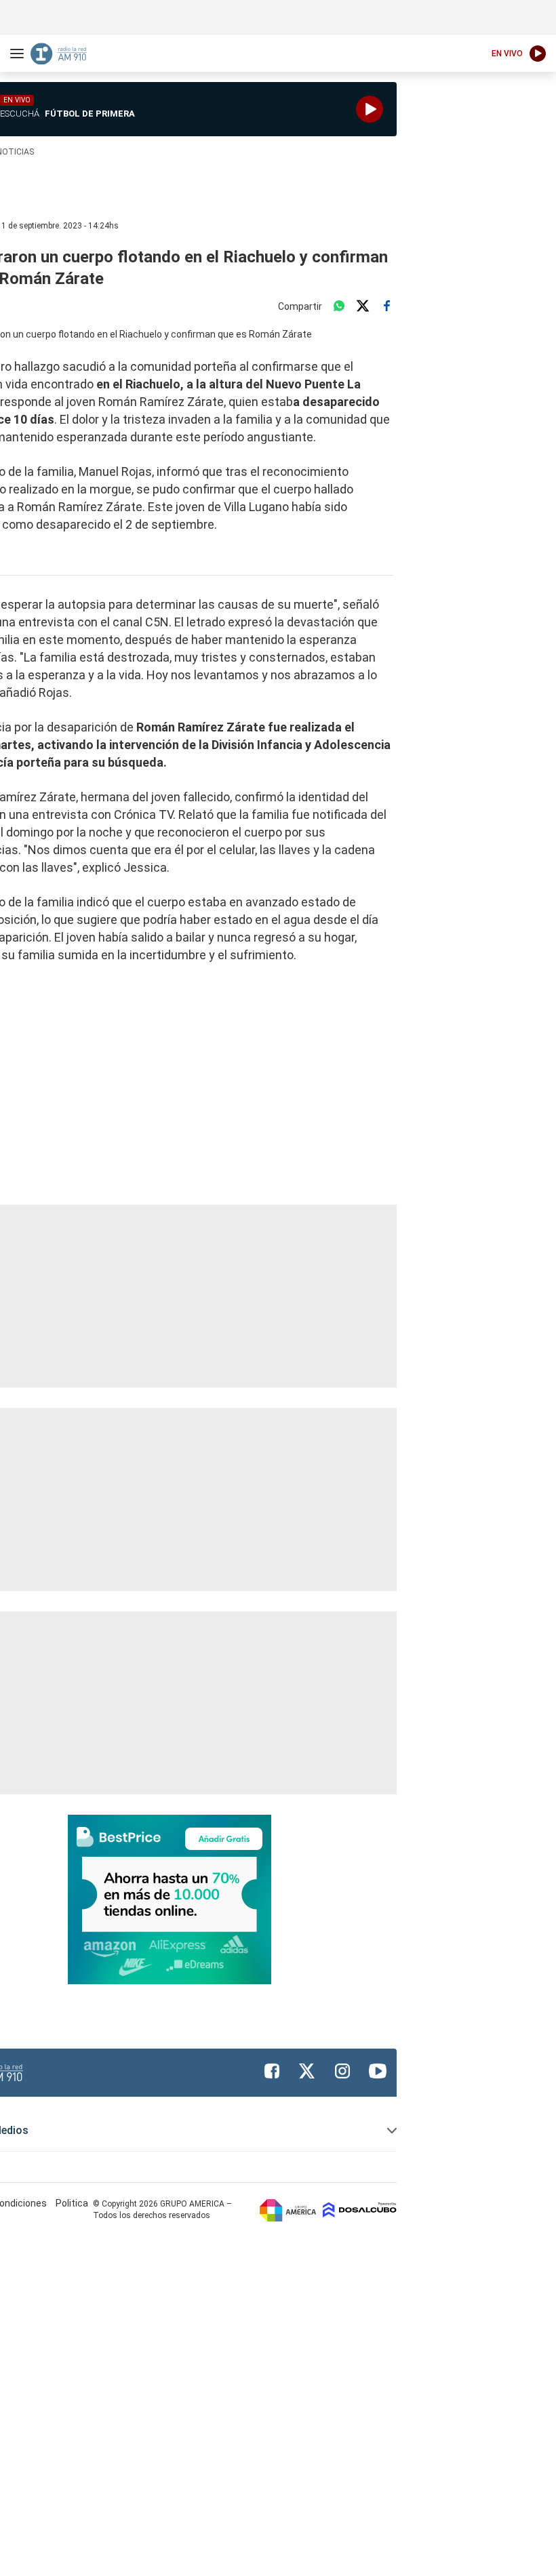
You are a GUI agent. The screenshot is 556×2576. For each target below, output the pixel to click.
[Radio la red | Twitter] (307, 2071)
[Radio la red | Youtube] (378, 2071)
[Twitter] (363, 306)
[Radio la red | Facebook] (272, 2071)
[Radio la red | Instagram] (342, 2071)
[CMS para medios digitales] (360, 2210)
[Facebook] (386, 306)
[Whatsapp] (339, 306)
